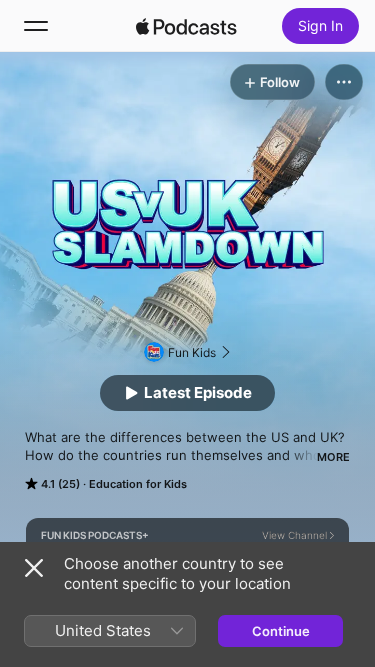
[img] (187, 26)
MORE (333, 457)
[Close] (34, 568)
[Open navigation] (36, 26)
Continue (281, 631)
